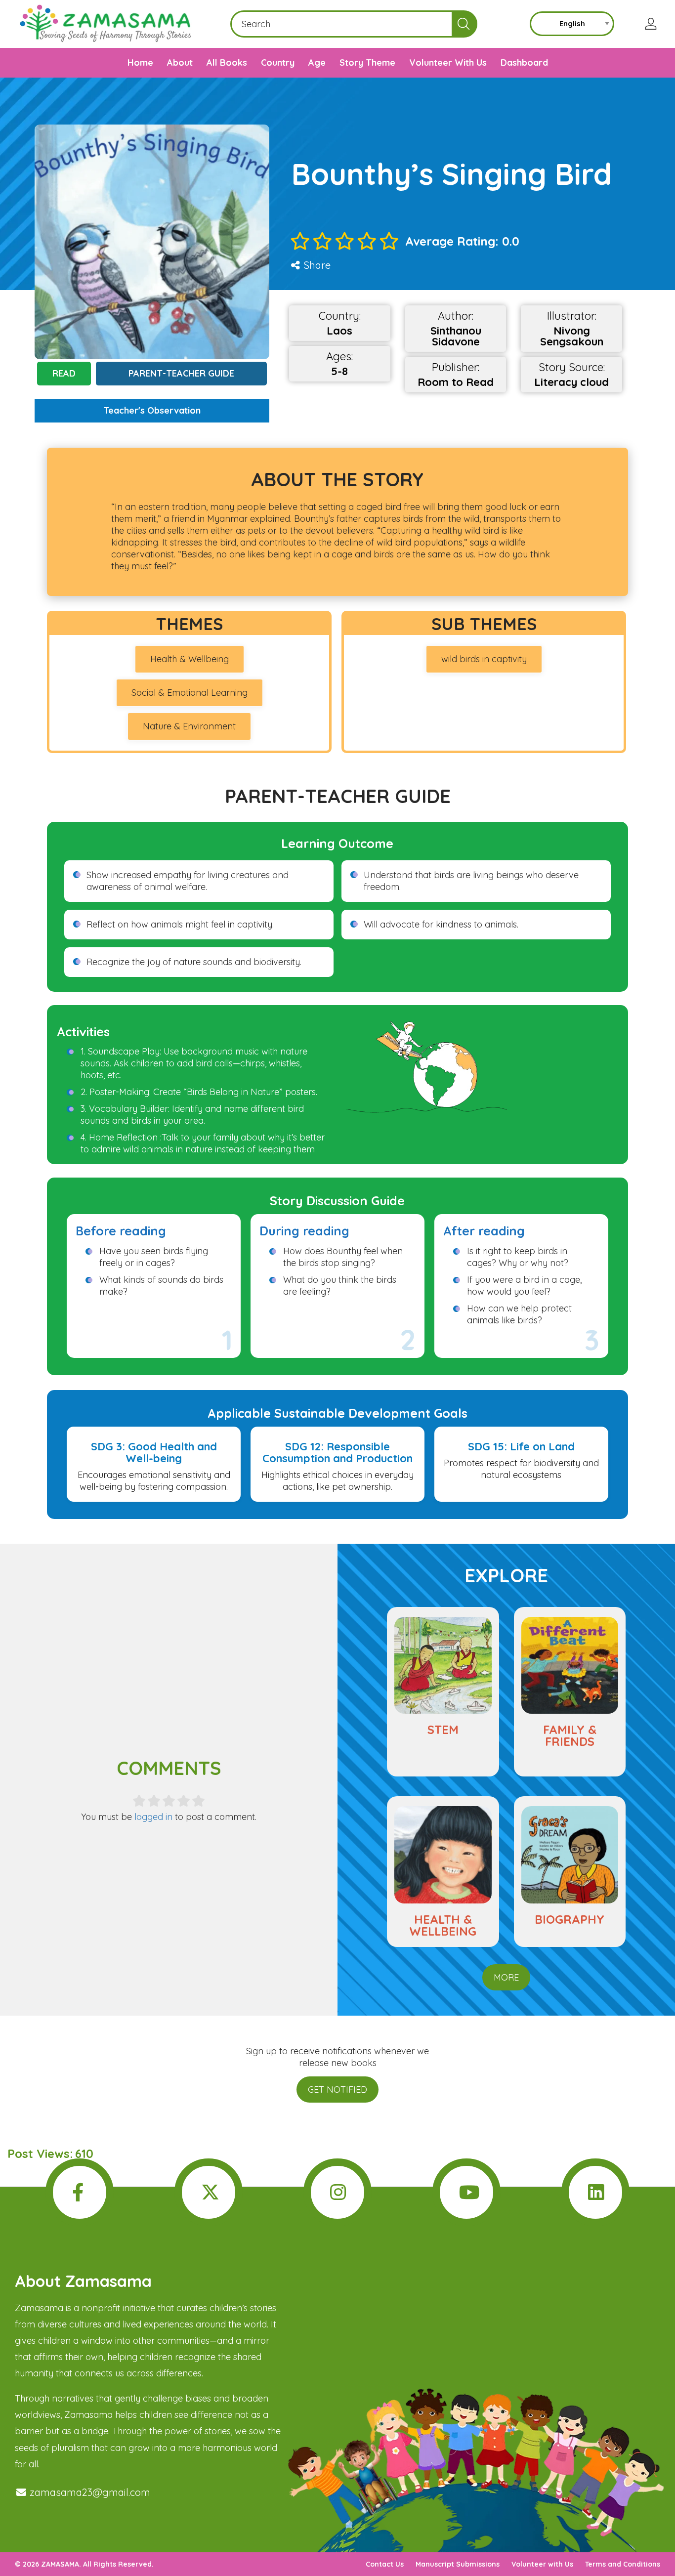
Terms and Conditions (623, 2564)
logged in (153, 1817)
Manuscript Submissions (458, 2564)
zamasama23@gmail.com (89, 2492)
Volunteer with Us (542, 2564)
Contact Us (385, 2564)
